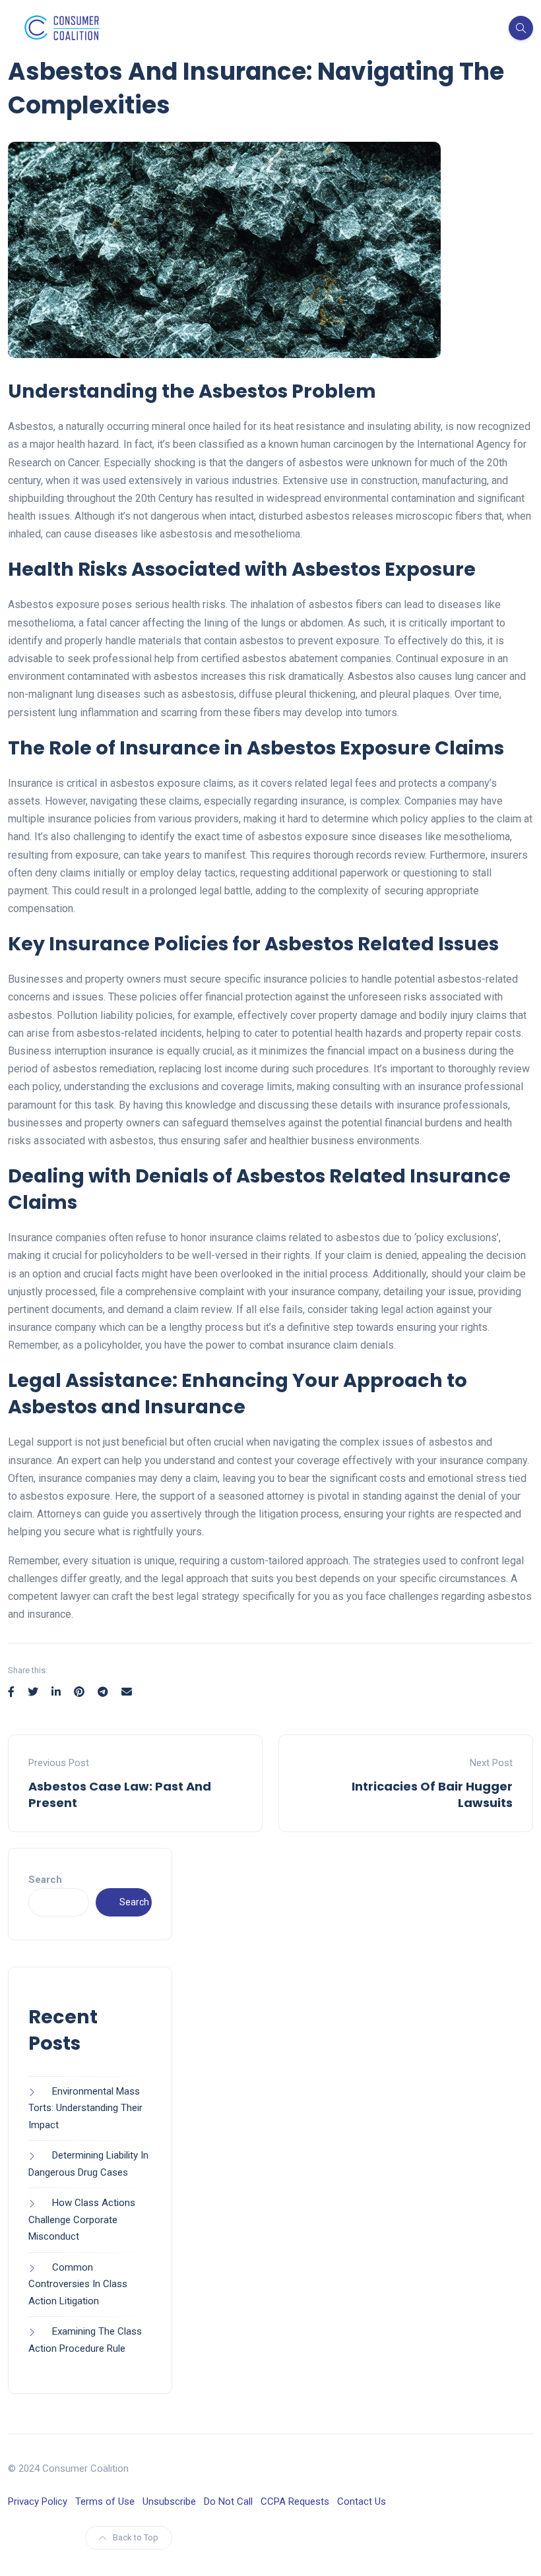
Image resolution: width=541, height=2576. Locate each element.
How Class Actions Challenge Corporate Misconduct (82, 2220)
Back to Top (136, 2537)
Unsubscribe (169, 2501)
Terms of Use (105, 2501)
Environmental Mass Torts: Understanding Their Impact (85, 2108)
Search (45, 1880)
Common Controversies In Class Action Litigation (78, 2284)
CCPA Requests (295, 2501)
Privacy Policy (38, 2501)
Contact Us (362, 2501)
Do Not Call (228, 2501)
